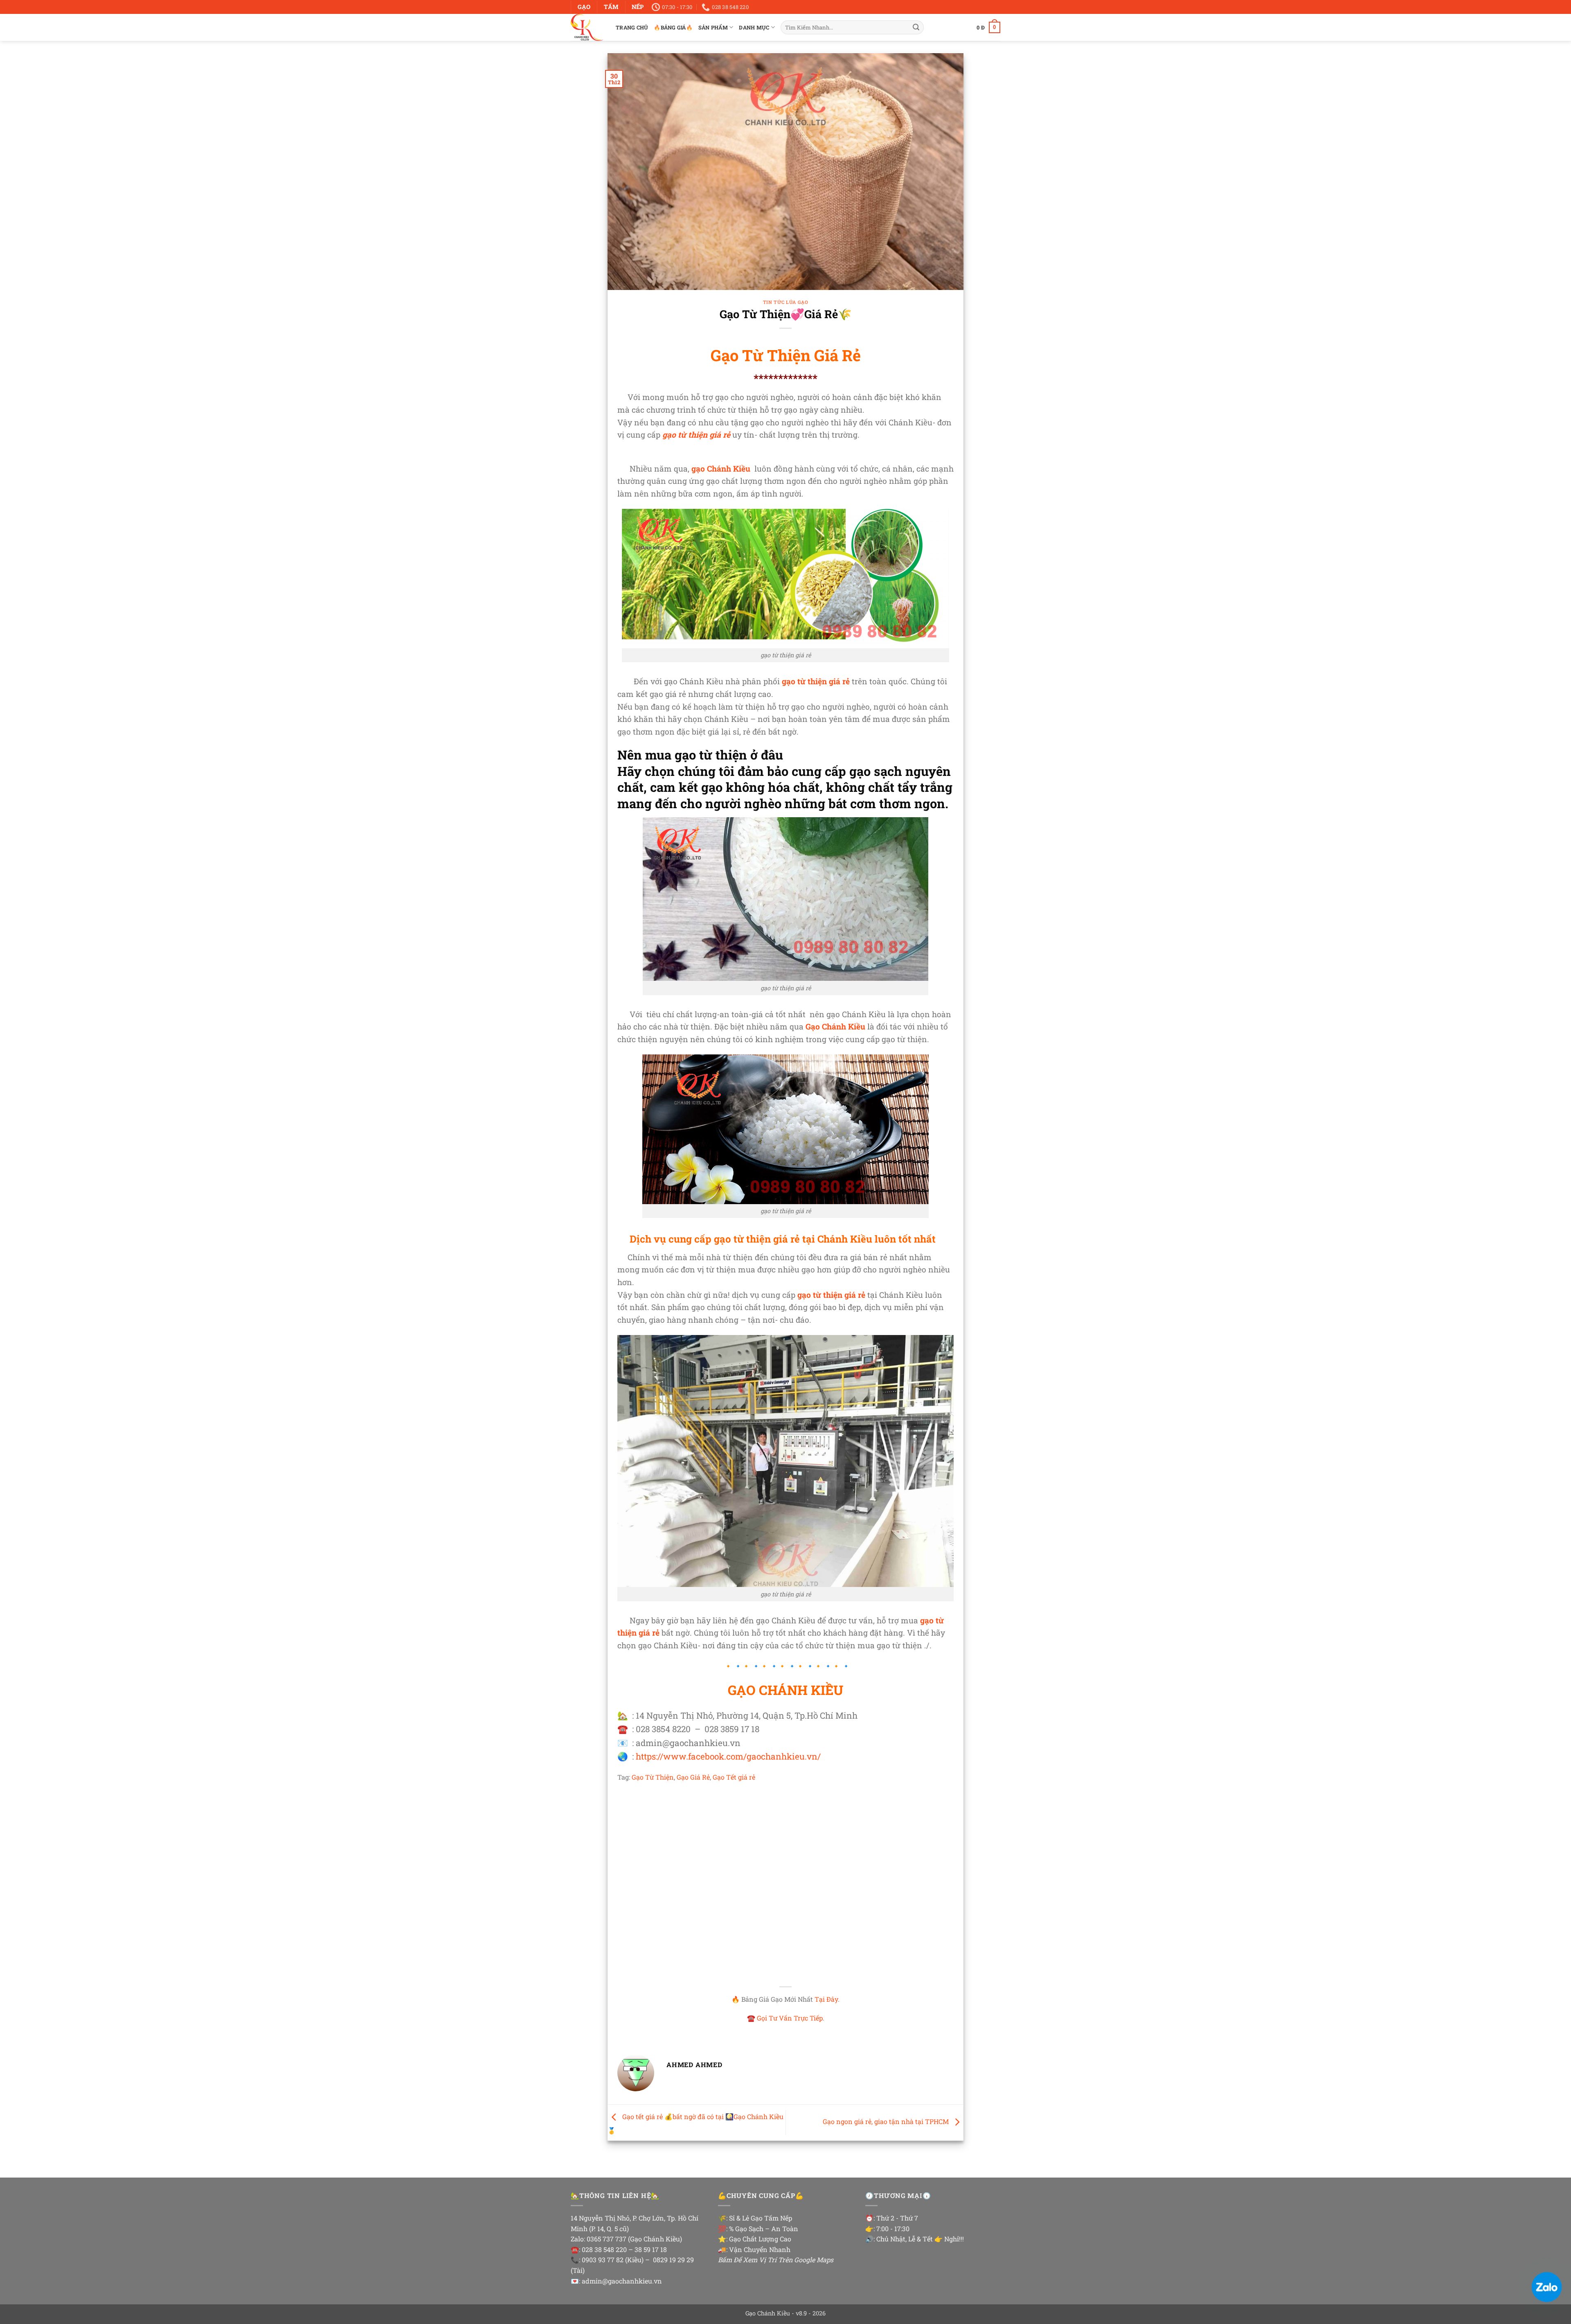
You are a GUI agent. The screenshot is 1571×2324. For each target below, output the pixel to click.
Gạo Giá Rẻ (693, 1777)
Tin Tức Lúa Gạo (785, 302)
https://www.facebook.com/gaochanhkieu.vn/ (728, 1756)
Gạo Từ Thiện (653, 1777)
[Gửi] (916, 27)
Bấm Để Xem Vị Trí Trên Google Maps (776, 2260)
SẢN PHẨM (713, 27)
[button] (988, 27)
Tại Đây (826, 1999)
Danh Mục (754, 27)
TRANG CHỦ (632, 27)
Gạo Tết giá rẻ (734, 1777)
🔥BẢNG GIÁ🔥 (673, 27)
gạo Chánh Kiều (721, 469)
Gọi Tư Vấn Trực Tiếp (790, 2018)
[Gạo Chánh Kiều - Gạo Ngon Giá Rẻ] (587, 27)
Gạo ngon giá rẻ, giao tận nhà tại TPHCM (887, 2122)
